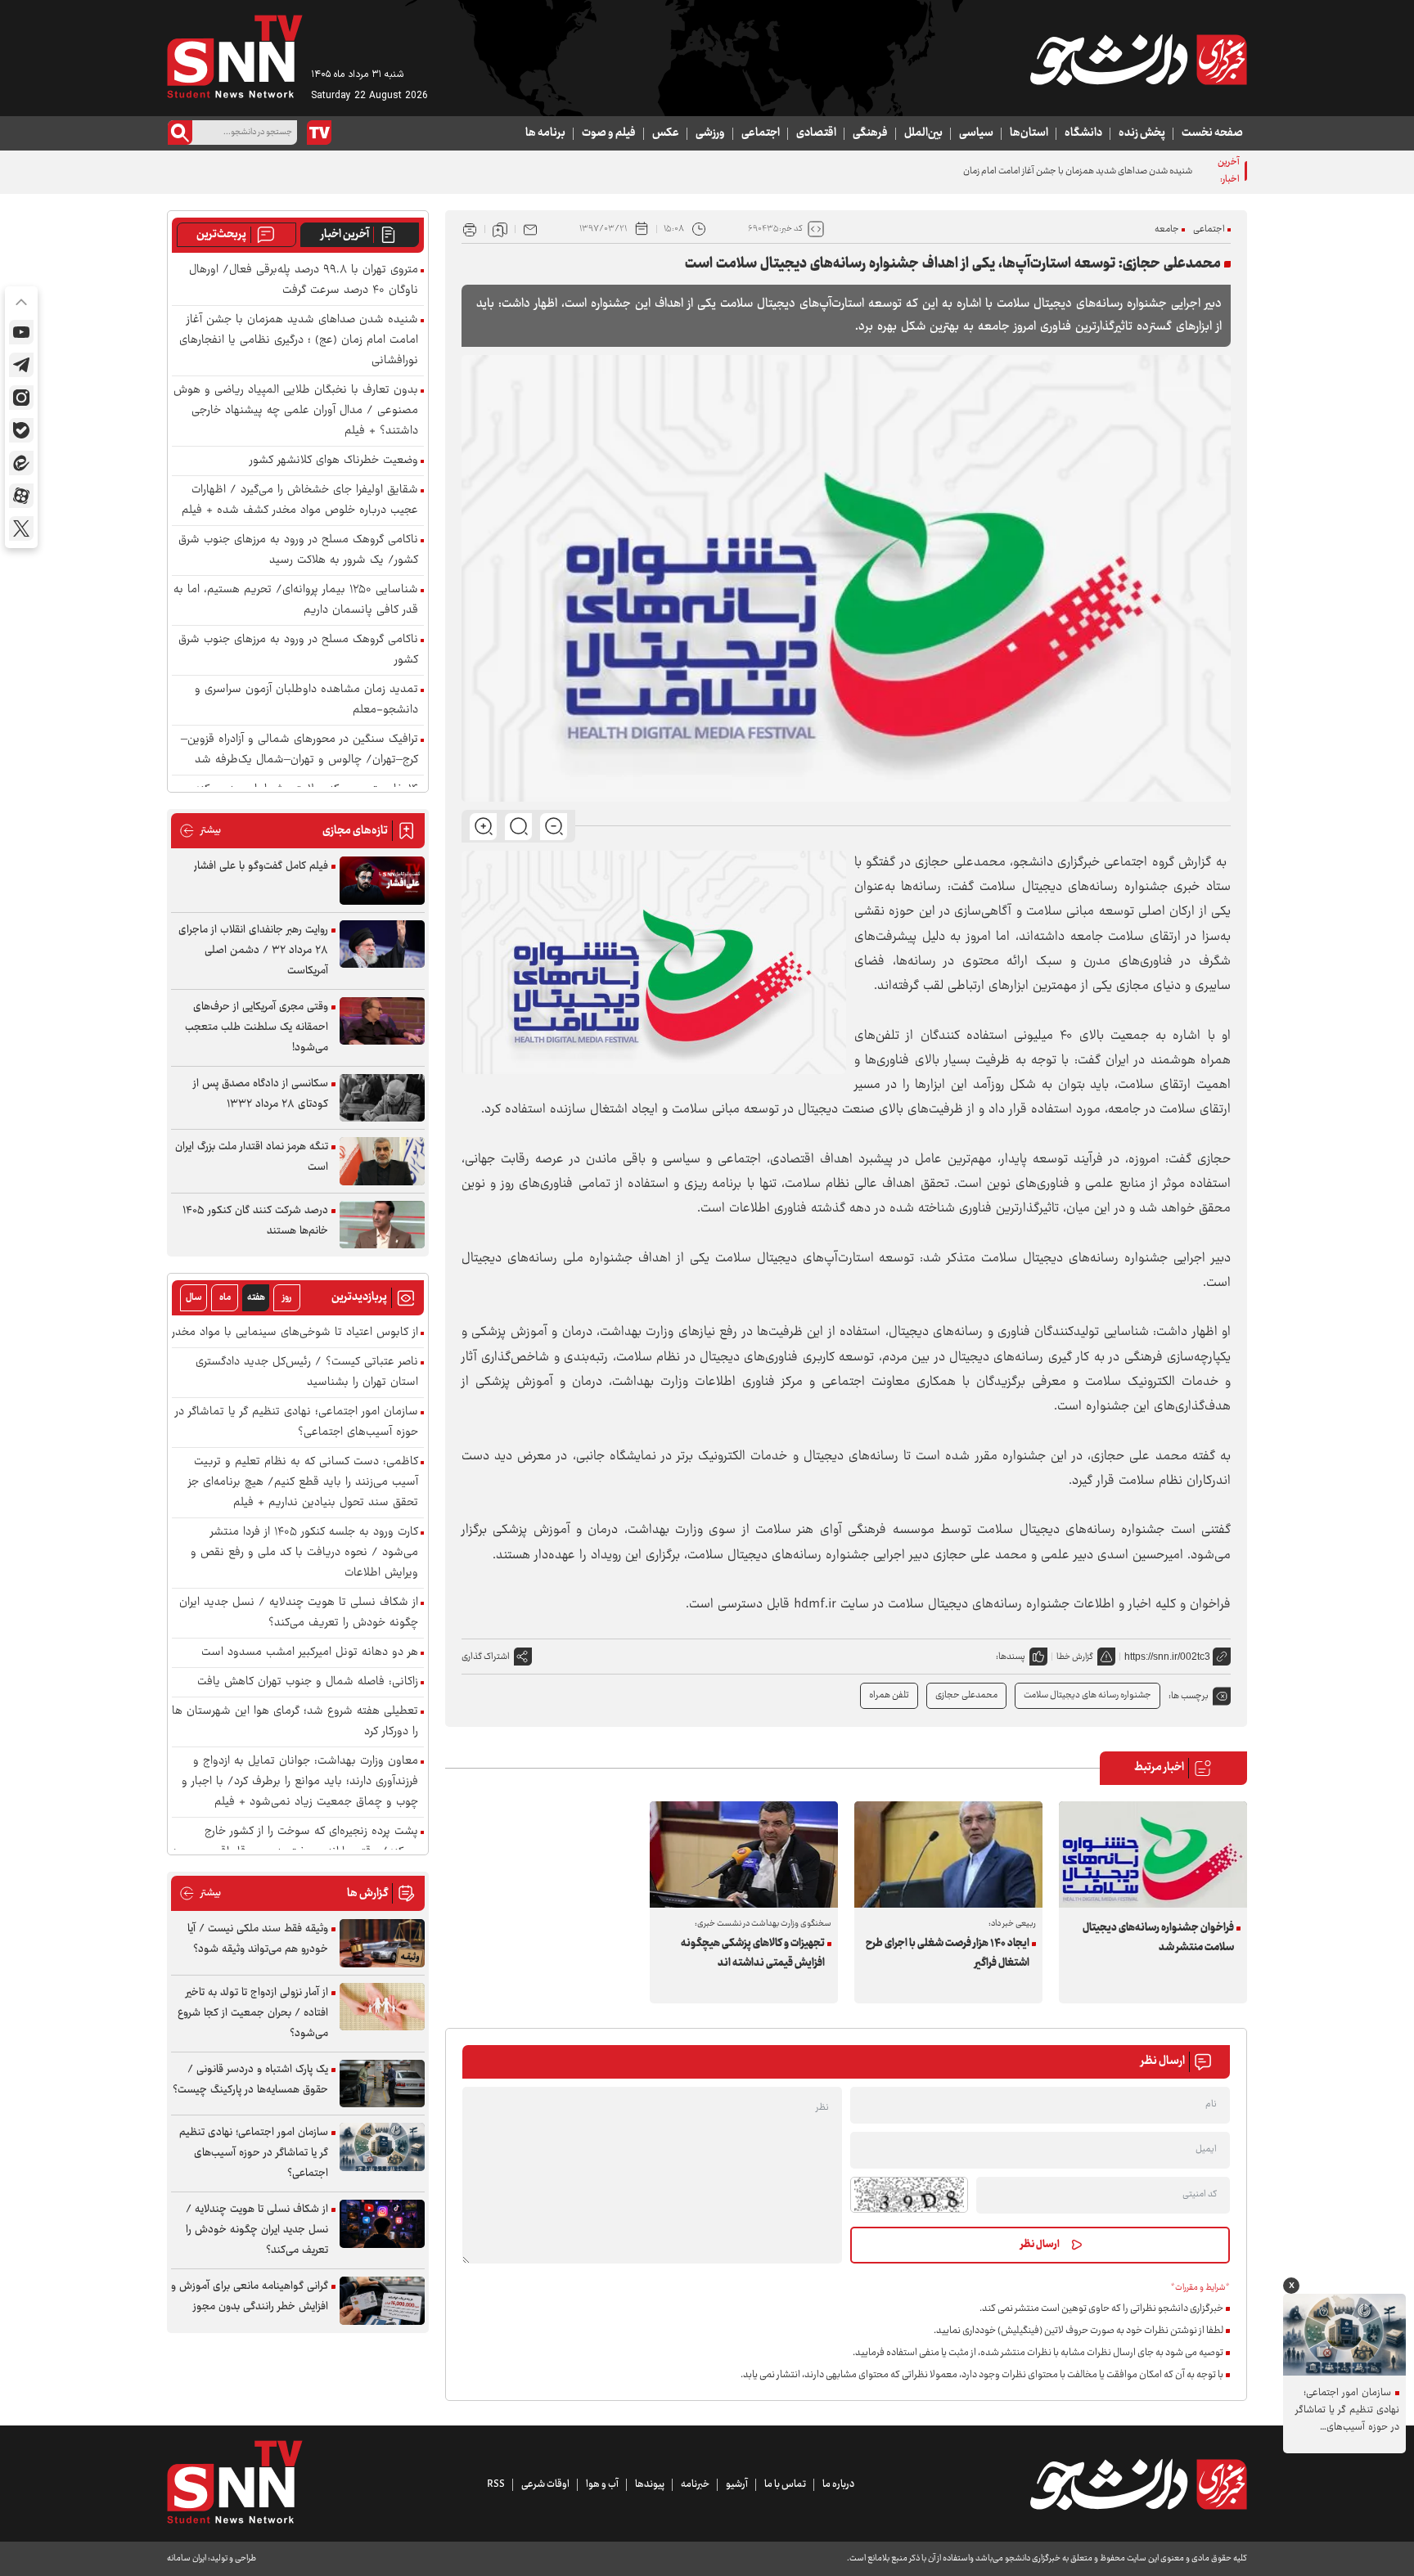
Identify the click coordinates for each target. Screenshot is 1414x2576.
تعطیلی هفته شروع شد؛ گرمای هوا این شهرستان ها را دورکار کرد (295, 1722)
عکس (666, 133)
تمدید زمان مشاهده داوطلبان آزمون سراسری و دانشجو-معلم (306, 700)
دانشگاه (1083, 133)
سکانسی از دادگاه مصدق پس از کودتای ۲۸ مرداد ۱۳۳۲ (261, 1094)
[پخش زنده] (319, 133)
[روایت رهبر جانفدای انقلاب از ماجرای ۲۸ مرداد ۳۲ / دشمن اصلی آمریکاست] (382, 944)
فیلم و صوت (609, 133)
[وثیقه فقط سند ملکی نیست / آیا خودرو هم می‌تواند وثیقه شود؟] (382, 1943)
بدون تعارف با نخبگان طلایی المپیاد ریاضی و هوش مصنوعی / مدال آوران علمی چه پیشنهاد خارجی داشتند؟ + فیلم (296, 411)
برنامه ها (545, 133)
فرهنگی (870, 133)
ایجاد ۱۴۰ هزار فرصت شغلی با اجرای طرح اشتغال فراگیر (948, 1953)
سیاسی (976, 133)
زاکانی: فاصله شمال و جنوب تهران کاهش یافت (308, 1682)
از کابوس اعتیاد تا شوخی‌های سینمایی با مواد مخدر (295, 1333)
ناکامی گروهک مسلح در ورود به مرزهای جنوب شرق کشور (298, 650)
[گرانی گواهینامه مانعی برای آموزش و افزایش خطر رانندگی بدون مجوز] (382, 2301)
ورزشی (710, 133)
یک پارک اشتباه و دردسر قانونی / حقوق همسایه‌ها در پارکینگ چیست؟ (250, 2080)
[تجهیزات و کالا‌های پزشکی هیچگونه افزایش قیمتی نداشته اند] (744, 1854)
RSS (496, 2484)
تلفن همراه (889, 1695)
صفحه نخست (1212, 133)
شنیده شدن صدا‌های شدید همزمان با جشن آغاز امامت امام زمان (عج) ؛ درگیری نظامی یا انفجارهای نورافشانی (998, 171)
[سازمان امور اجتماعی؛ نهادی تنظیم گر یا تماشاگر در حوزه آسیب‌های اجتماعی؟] (382, 2147)
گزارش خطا (1075, 1657)
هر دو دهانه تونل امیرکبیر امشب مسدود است (310, 1653)
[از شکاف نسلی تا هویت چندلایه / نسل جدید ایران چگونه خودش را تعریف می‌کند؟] (382, 2224)
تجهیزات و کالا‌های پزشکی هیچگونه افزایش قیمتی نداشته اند (753, 1953)
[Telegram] (21, 365)
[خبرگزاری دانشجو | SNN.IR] (1138, 60)
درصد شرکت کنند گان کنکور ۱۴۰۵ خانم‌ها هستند (255, 1221)
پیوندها (650, 2484)
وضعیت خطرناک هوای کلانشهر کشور (334, 461)
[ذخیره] (500, 229)
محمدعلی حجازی (966, 1695)
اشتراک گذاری (486, 1657)
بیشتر (200, 831)
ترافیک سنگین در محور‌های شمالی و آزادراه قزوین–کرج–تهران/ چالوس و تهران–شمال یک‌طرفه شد (299, 750)
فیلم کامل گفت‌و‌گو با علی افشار (261, 866)
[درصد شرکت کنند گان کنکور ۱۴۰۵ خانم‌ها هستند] (382, 1225)
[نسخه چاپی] (470, 229)
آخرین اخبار (345, 235)
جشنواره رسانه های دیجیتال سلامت (1088, 1695)
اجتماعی (761, 133)
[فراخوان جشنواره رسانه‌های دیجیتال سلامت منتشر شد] (1153, 1854)
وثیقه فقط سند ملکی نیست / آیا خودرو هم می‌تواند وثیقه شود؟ (258, 1939)
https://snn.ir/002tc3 (1167, 1657)
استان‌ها (1029, 133)
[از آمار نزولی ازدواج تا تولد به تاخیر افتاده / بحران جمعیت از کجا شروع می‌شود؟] (382, 2007)
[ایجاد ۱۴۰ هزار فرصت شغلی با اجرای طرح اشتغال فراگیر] (948, 1854)
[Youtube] (21, 332)
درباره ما (838, 2484)
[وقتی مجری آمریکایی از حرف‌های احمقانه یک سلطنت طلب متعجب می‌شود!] (382, 1021)
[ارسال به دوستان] (530, 229)
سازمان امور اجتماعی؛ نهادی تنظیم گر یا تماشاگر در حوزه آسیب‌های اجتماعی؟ (297, 1423)
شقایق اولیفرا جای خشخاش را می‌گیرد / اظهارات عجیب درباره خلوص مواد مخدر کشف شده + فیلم (300, 501)
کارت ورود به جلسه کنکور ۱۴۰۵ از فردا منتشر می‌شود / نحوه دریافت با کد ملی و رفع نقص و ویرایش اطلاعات (304, 1553)
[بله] (21, 430)
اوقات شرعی (545, 2484)
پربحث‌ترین (221, 235)
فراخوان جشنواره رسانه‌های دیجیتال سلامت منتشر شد (1158, 1938)
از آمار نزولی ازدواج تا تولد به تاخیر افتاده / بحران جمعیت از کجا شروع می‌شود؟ (253, 2013)
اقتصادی (816, 133)
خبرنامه (695, 2484)
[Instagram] (21, 398)
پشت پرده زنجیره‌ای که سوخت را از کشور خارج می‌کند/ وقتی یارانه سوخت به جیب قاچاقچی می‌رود (295, 1842)
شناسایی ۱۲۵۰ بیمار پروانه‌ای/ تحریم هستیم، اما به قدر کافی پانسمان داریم (296, 600)
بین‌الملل (923, 133)
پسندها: (1011, 1657)
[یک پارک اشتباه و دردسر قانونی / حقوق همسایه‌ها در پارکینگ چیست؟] (382, 2084)
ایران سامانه (187, 2558)
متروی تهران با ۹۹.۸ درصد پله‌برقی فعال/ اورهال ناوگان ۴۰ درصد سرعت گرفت (304, 281)
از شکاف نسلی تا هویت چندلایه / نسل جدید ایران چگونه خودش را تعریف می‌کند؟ (299, 1613)
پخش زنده (1142, 133)
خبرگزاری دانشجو (1056, 863)
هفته (256, 1298)
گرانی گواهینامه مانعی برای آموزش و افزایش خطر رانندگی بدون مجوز (250, 2297)
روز (287, 1298)
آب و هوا (602, 2484)
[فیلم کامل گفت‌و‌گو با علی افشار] (382, 881)
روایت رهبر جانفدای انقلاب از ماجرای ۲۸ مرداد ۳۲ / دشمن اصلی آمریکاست (253, 951)
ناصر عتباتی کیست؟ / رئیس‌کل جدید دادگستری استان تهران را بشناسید (307, 1373)
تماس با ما (785, 2484)
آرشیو (737, 2484)
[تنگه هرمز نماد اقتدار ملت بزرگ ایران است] (382, 1161)
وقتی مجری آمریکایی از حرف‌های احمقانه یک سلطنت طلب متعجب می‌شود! (257, 1027)
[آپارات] (21, 496)
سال (194, 1298)
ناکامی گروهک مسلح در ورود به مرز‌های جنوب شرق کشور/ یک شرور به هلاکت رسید (298, 551)
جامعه (1167, 229)
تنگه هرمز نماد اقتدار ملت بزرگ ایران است (252, 1157)
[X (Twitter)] (21, 528)
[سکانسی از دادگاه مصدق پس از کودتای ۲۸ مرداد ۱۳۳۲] (382, 1098)
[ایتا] (21, 463)
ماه (225, 1298)
